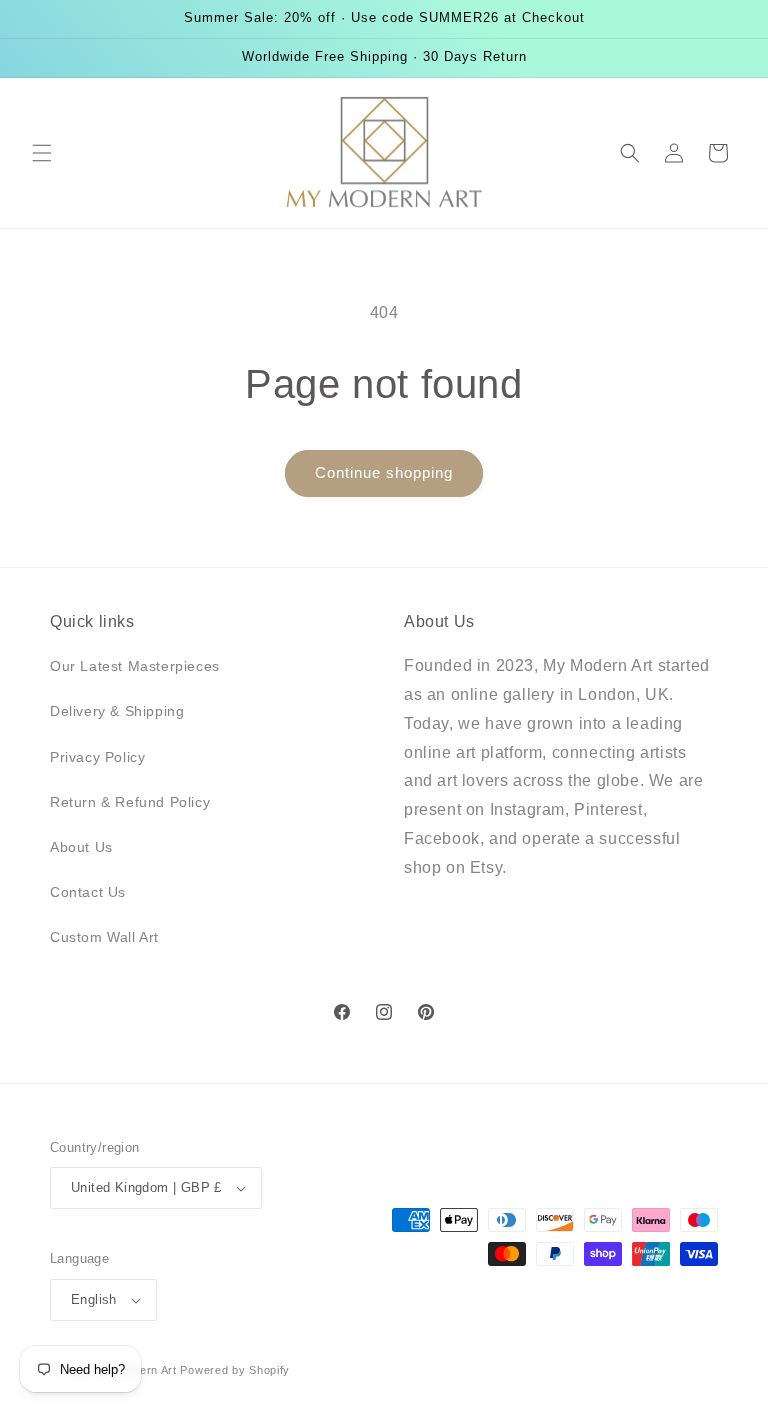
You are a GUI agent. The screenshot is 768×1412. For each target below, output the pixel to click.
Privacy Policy (97, 757)
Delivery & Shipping (117, 711)
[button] (42, 153)
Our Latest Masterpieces (135, 666)
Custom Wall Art (104, 937)
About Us (81, 847)
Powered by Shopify (235, 1370)
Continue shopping (384, 472)
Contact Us (88, 892)
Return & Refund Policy (130, 802)
